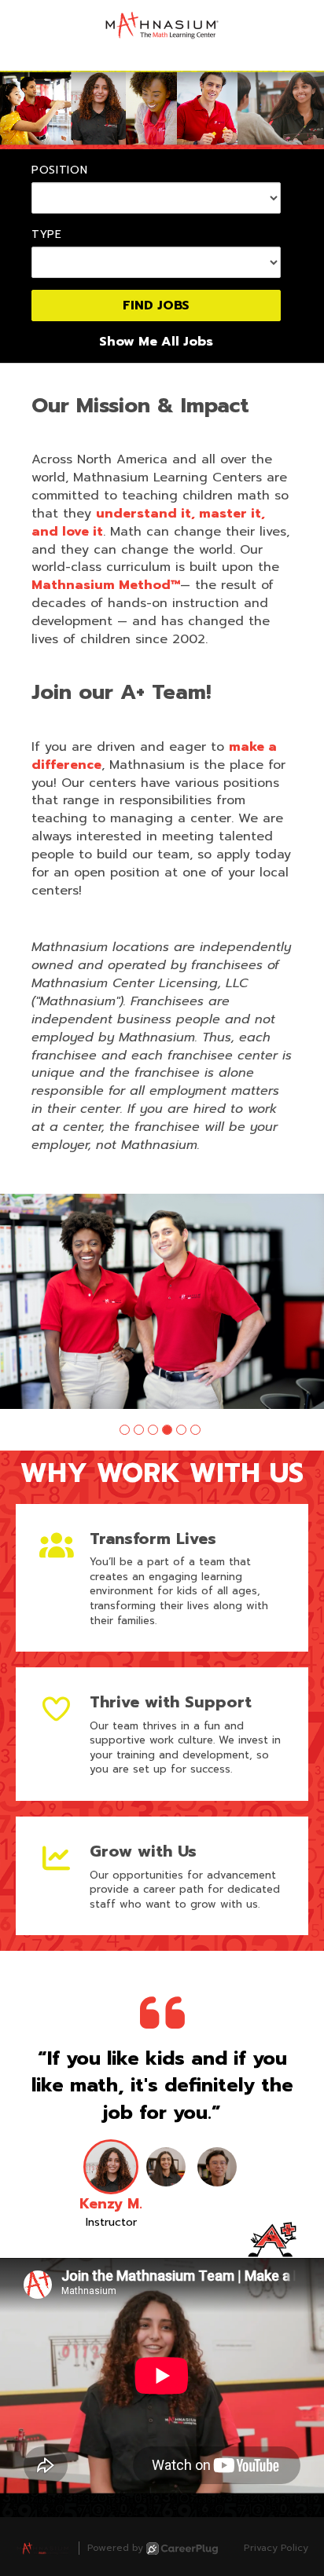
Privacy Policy (276, 2548)
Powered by (115, 2548)
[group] (162, 1302)
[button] (125, 1430)
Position (60, 170)
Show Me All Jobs (156, 342)
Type (47, 235)
